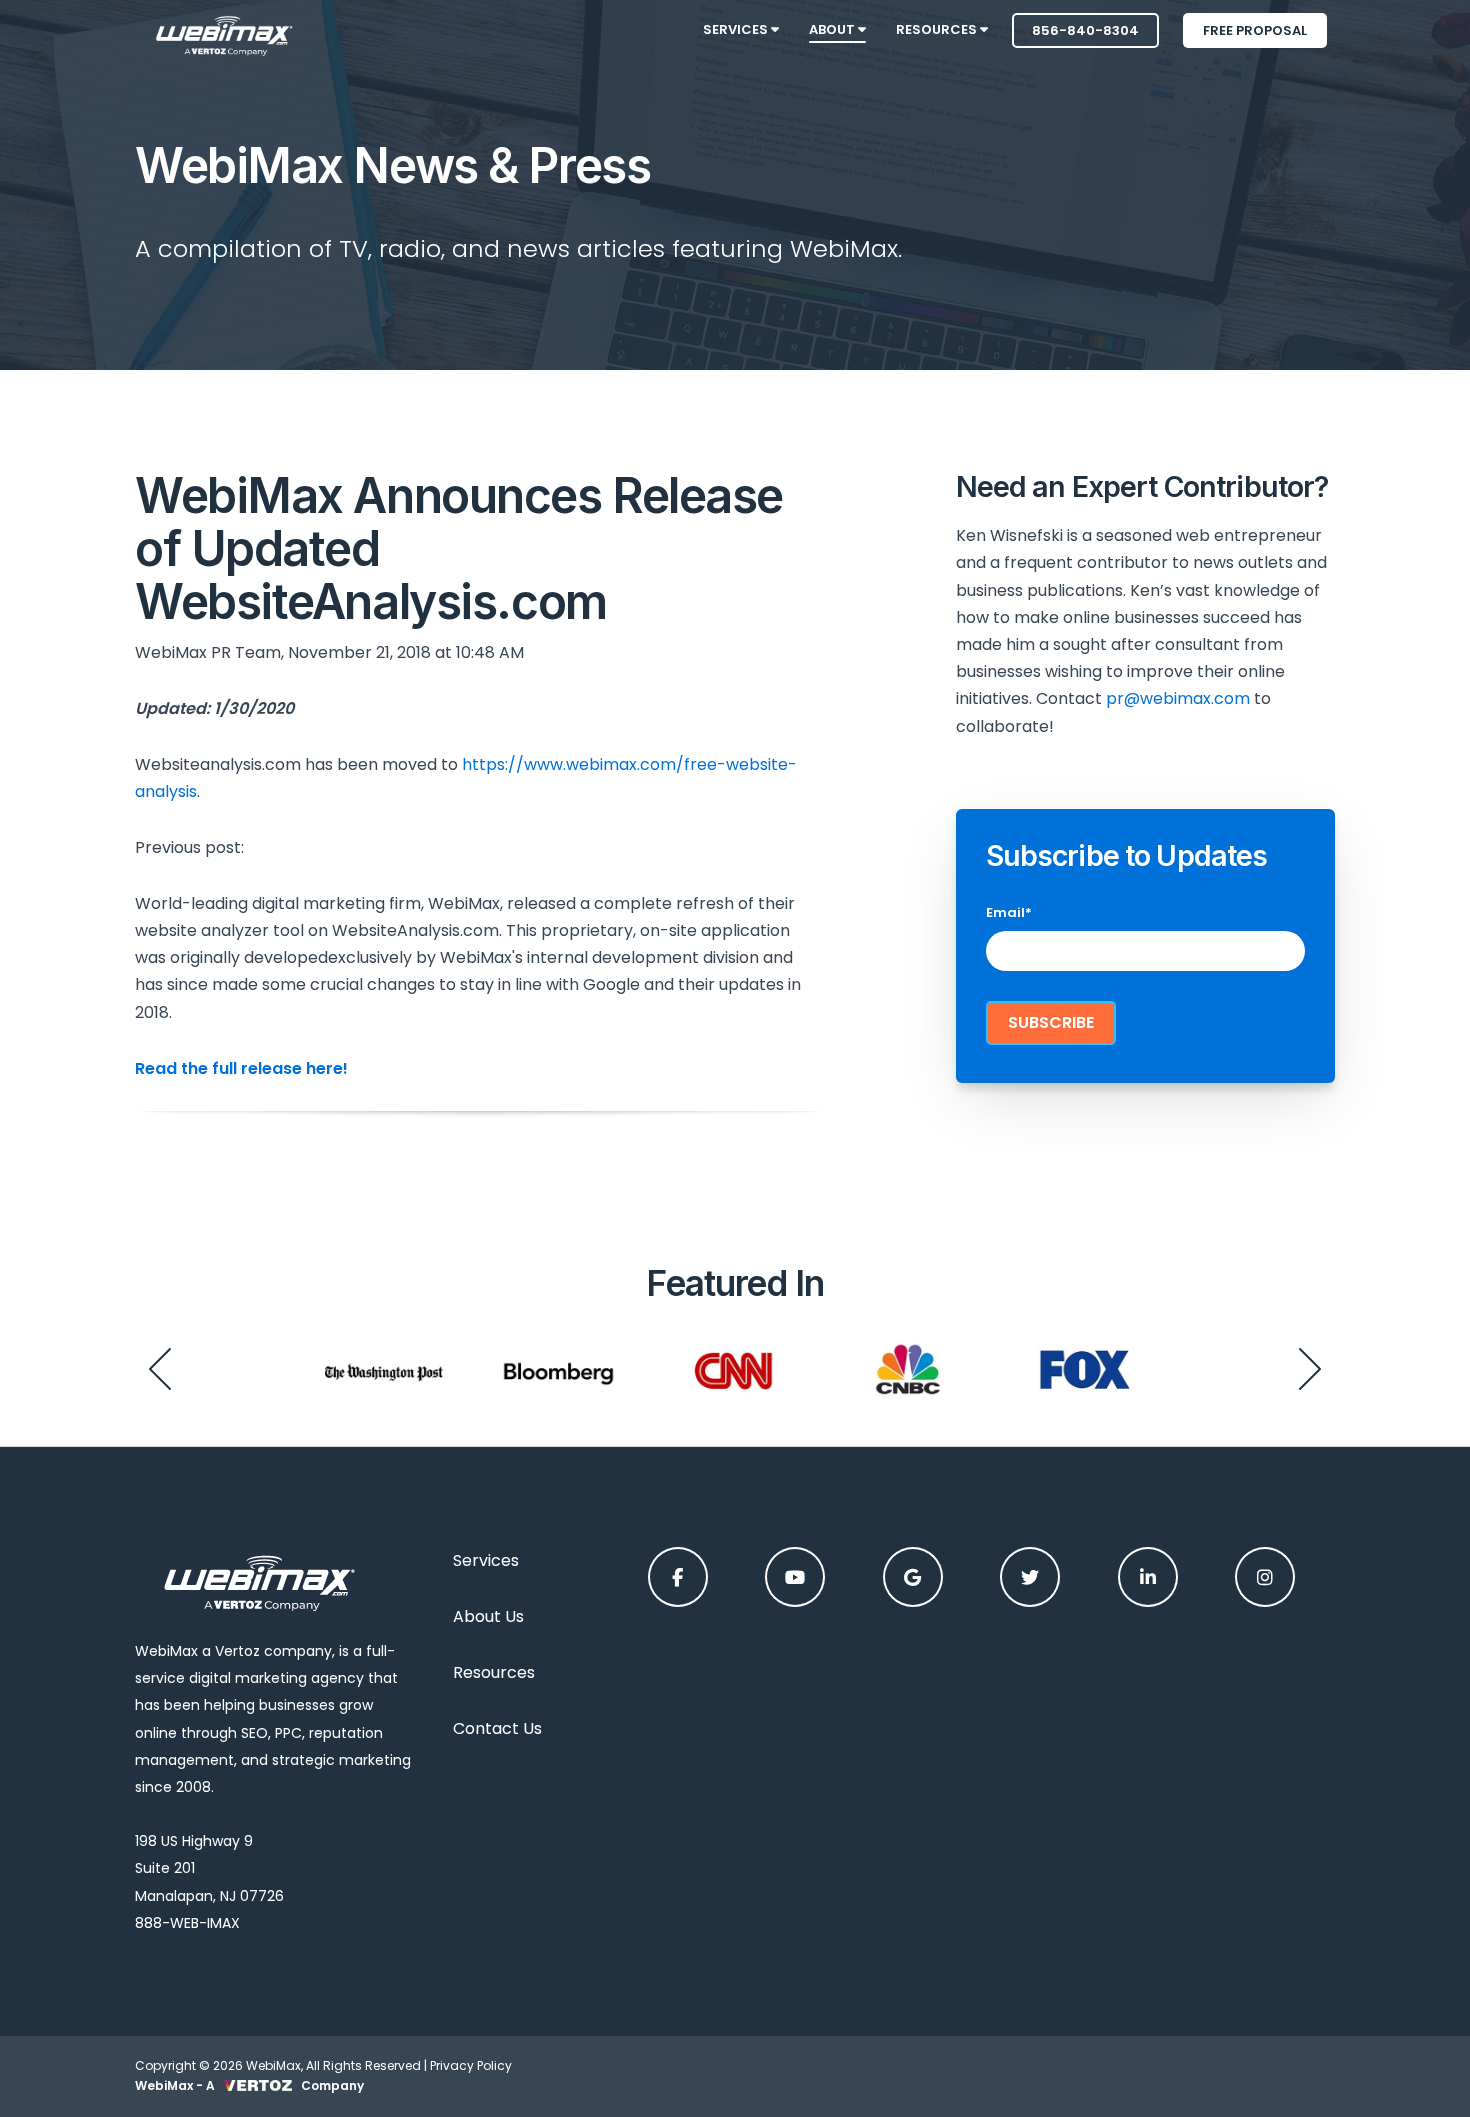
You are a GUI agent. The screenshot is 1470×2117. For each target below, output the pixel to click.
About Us (488, 1616)
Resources (494, 1672)
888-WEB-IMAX (187, 1923)
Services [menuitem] (737, 29)
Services (486, 1560)
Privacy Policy (471, 2065)
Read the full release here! (241, 1068)
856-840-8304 (1085, 30)
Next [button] (1310, 1369)
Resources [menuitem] (938, 29)
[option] (383, 1369)
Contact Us (497, 1728)
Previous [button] (160, 1369)
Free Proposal (1255, 30)
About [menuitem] (833, 29)
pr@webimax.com (1178, 698)
